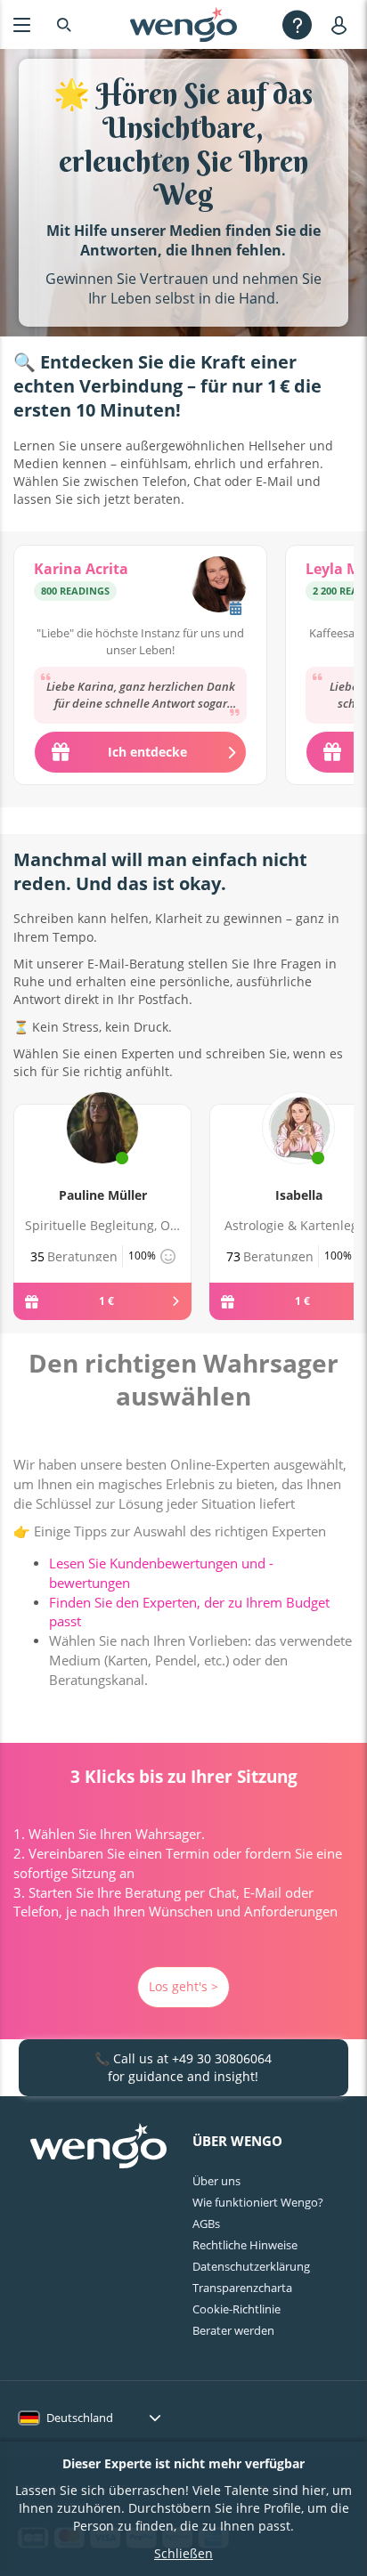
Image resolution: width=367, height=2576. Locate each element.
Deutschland (80, 2418)
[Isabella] (298, 1148)
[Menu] (22, 24)
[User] (343, 24)
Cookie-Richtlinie (237, 2309)
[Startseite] (183, 25)
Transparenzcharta (242, 2288)
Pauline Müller (103, 1195)
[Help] (297, 24)
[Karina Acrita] (219, 587)
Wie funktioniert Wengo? (258, 2202)
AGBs (206, 2224)
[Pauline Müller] (102, 1148)
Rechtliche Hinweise (245, 2245)
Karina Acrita (81, 569)
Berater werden (233, 2330)
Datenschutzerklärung (251, 2266)
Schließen (183, 2553)
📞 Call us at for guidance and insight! (183, 2067)
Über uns (216, 2181)
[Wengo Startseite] (98, 2148)
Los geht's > (183, 1986)
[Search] (64, 24)
